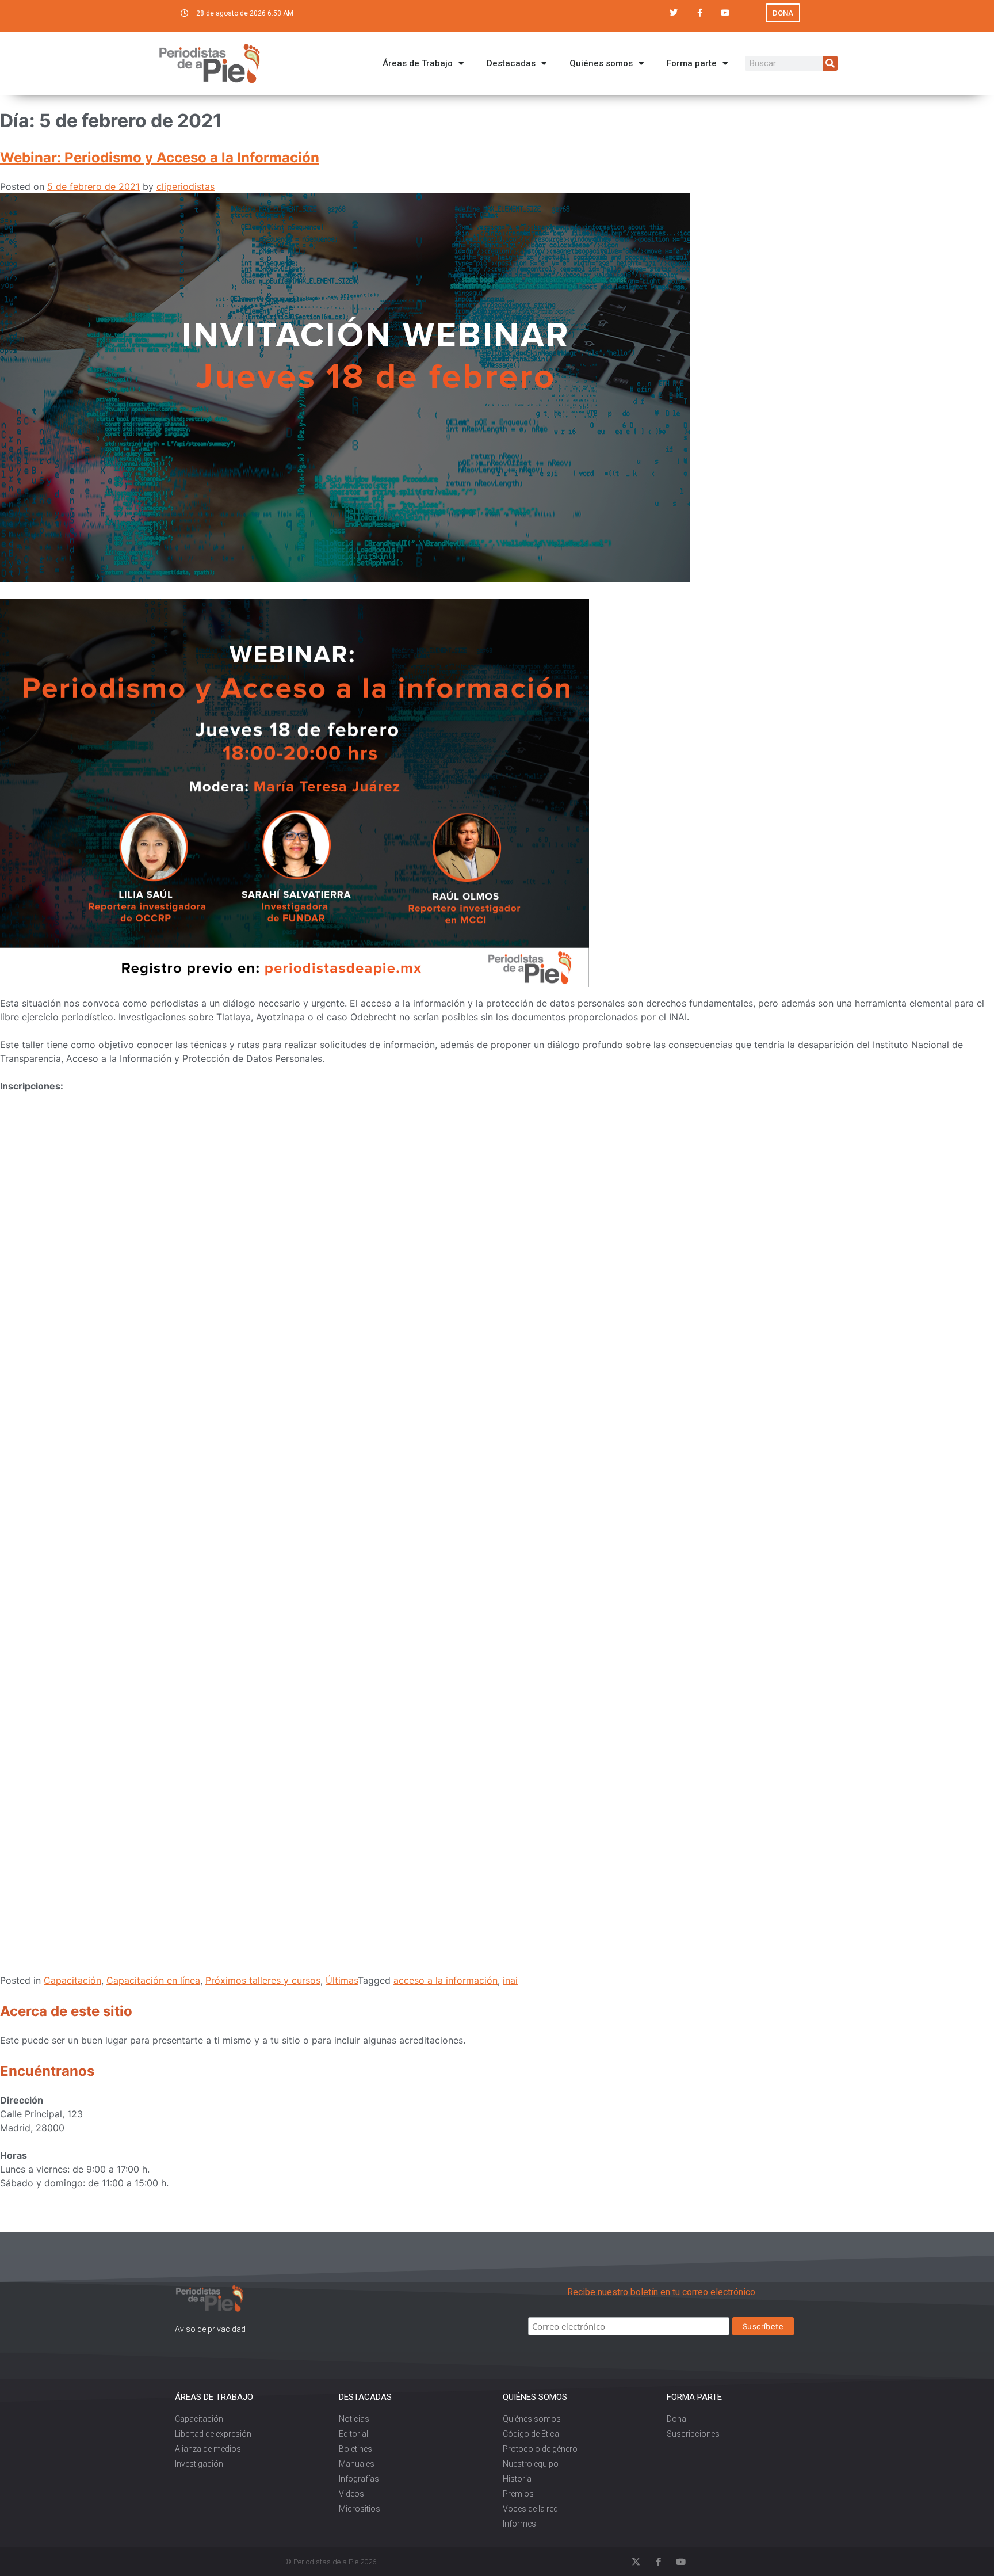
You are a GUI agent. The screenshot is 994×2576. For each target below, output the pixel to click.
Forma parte (692, 63)
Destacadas (511, 63)
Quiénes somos (601, 63)
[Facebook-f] (700, 13)
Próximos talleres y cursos (263, 1980)
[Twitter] (674, 13)
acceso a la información (446, 1980)
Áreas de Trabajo (418, 63)
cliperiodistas (186, 186)
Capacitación (72, 1980)
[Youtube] (726, 13)
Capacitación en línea (153, 1980)
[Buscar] (830, 63)
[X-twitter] (636, 2562)
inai (510, 1980)
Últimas (342, 1980)
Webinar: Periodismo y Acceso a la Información (160, 157)
